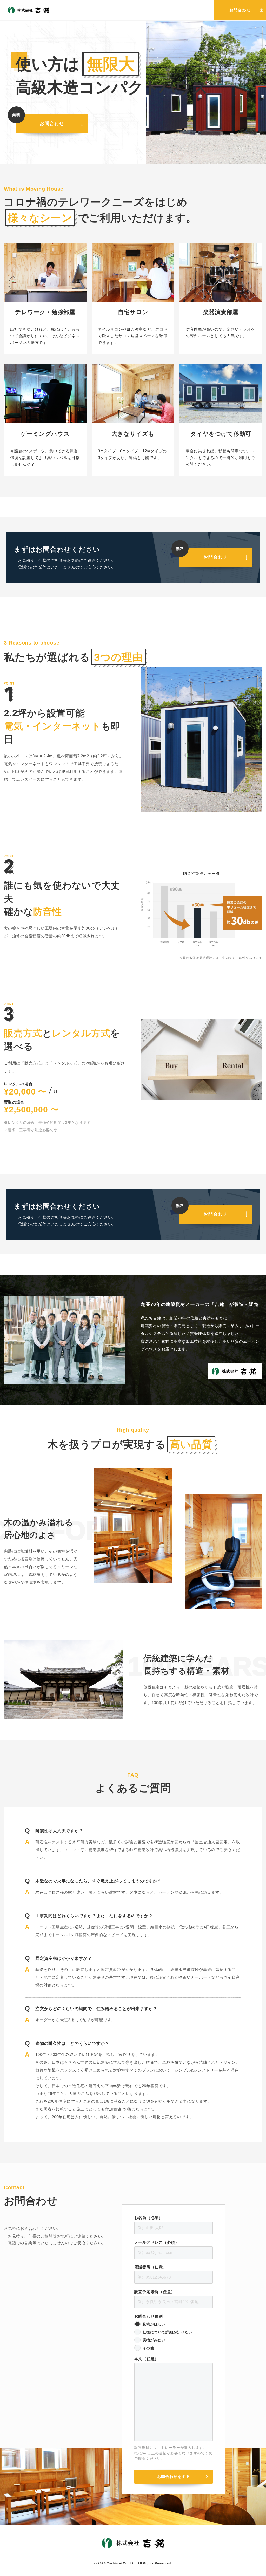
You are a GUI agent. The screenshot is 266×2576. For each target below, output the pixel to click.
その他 (148, 2348)
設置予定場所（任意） (155, 2292)
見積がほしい (154, 2324)
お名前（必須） (149, 2218)
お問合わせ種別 (149, 2316)
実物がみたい (154, 2340)
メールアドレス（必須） (157, 2242)
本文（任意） (147, 2359)
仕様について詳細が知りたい (168, 2332)
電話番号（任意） (151, 2267)
